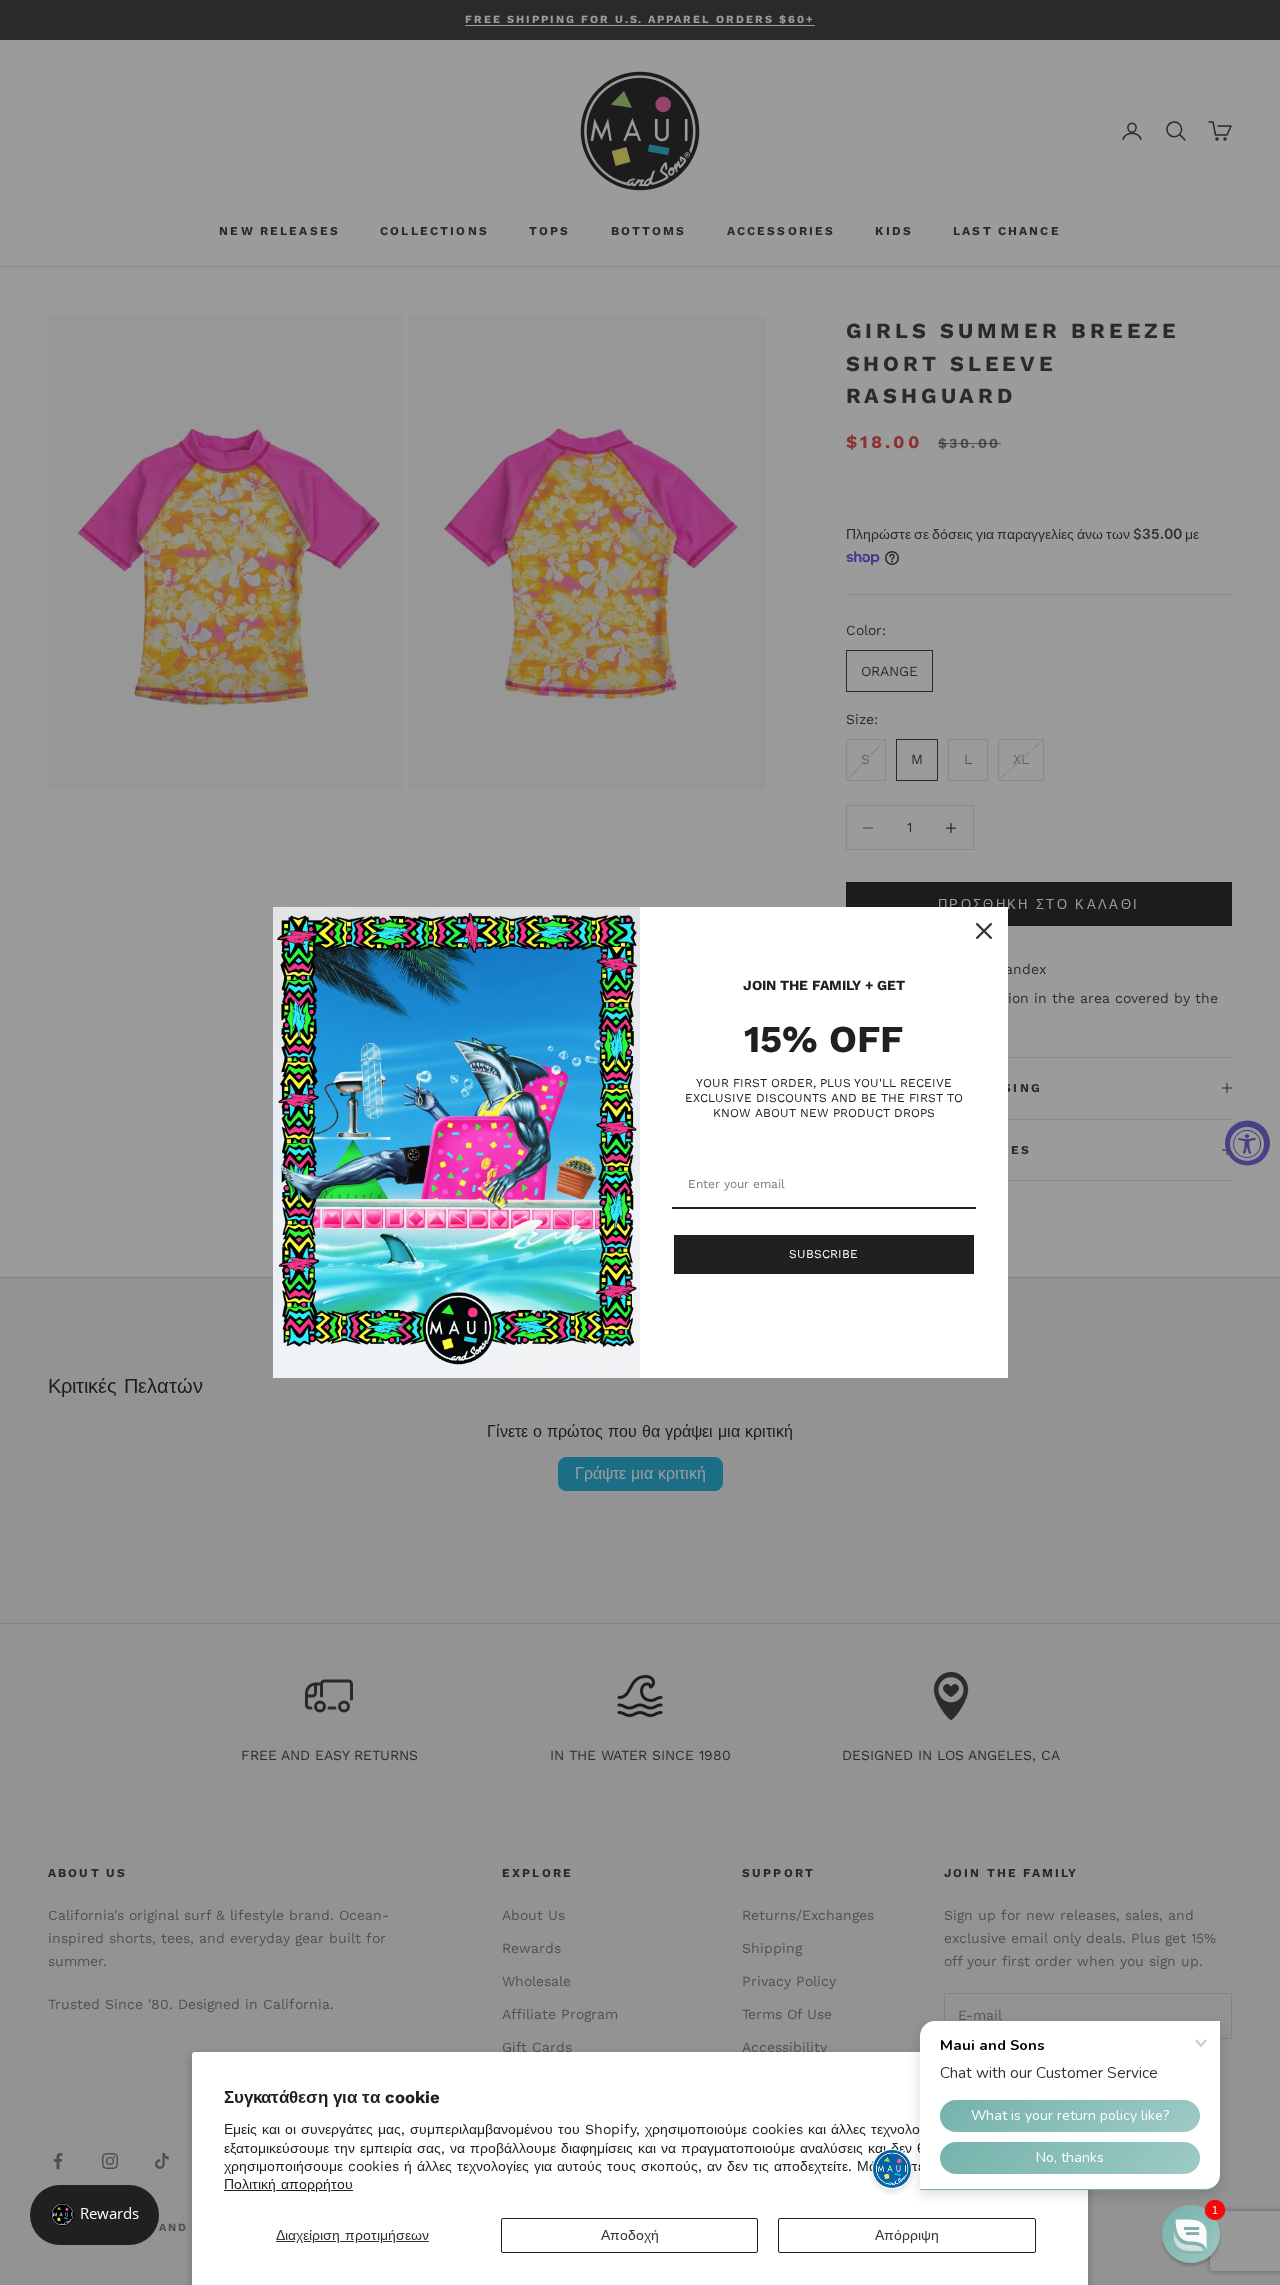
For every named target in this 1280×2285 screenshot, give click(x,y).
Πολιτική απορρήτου (288, 2184)
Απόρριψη (907, 2235)
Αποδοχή (630, 2235)
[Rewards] (94, 2215)
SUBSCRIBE (823, 1254)
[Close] (984, 931)
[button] (1191, 2234)
